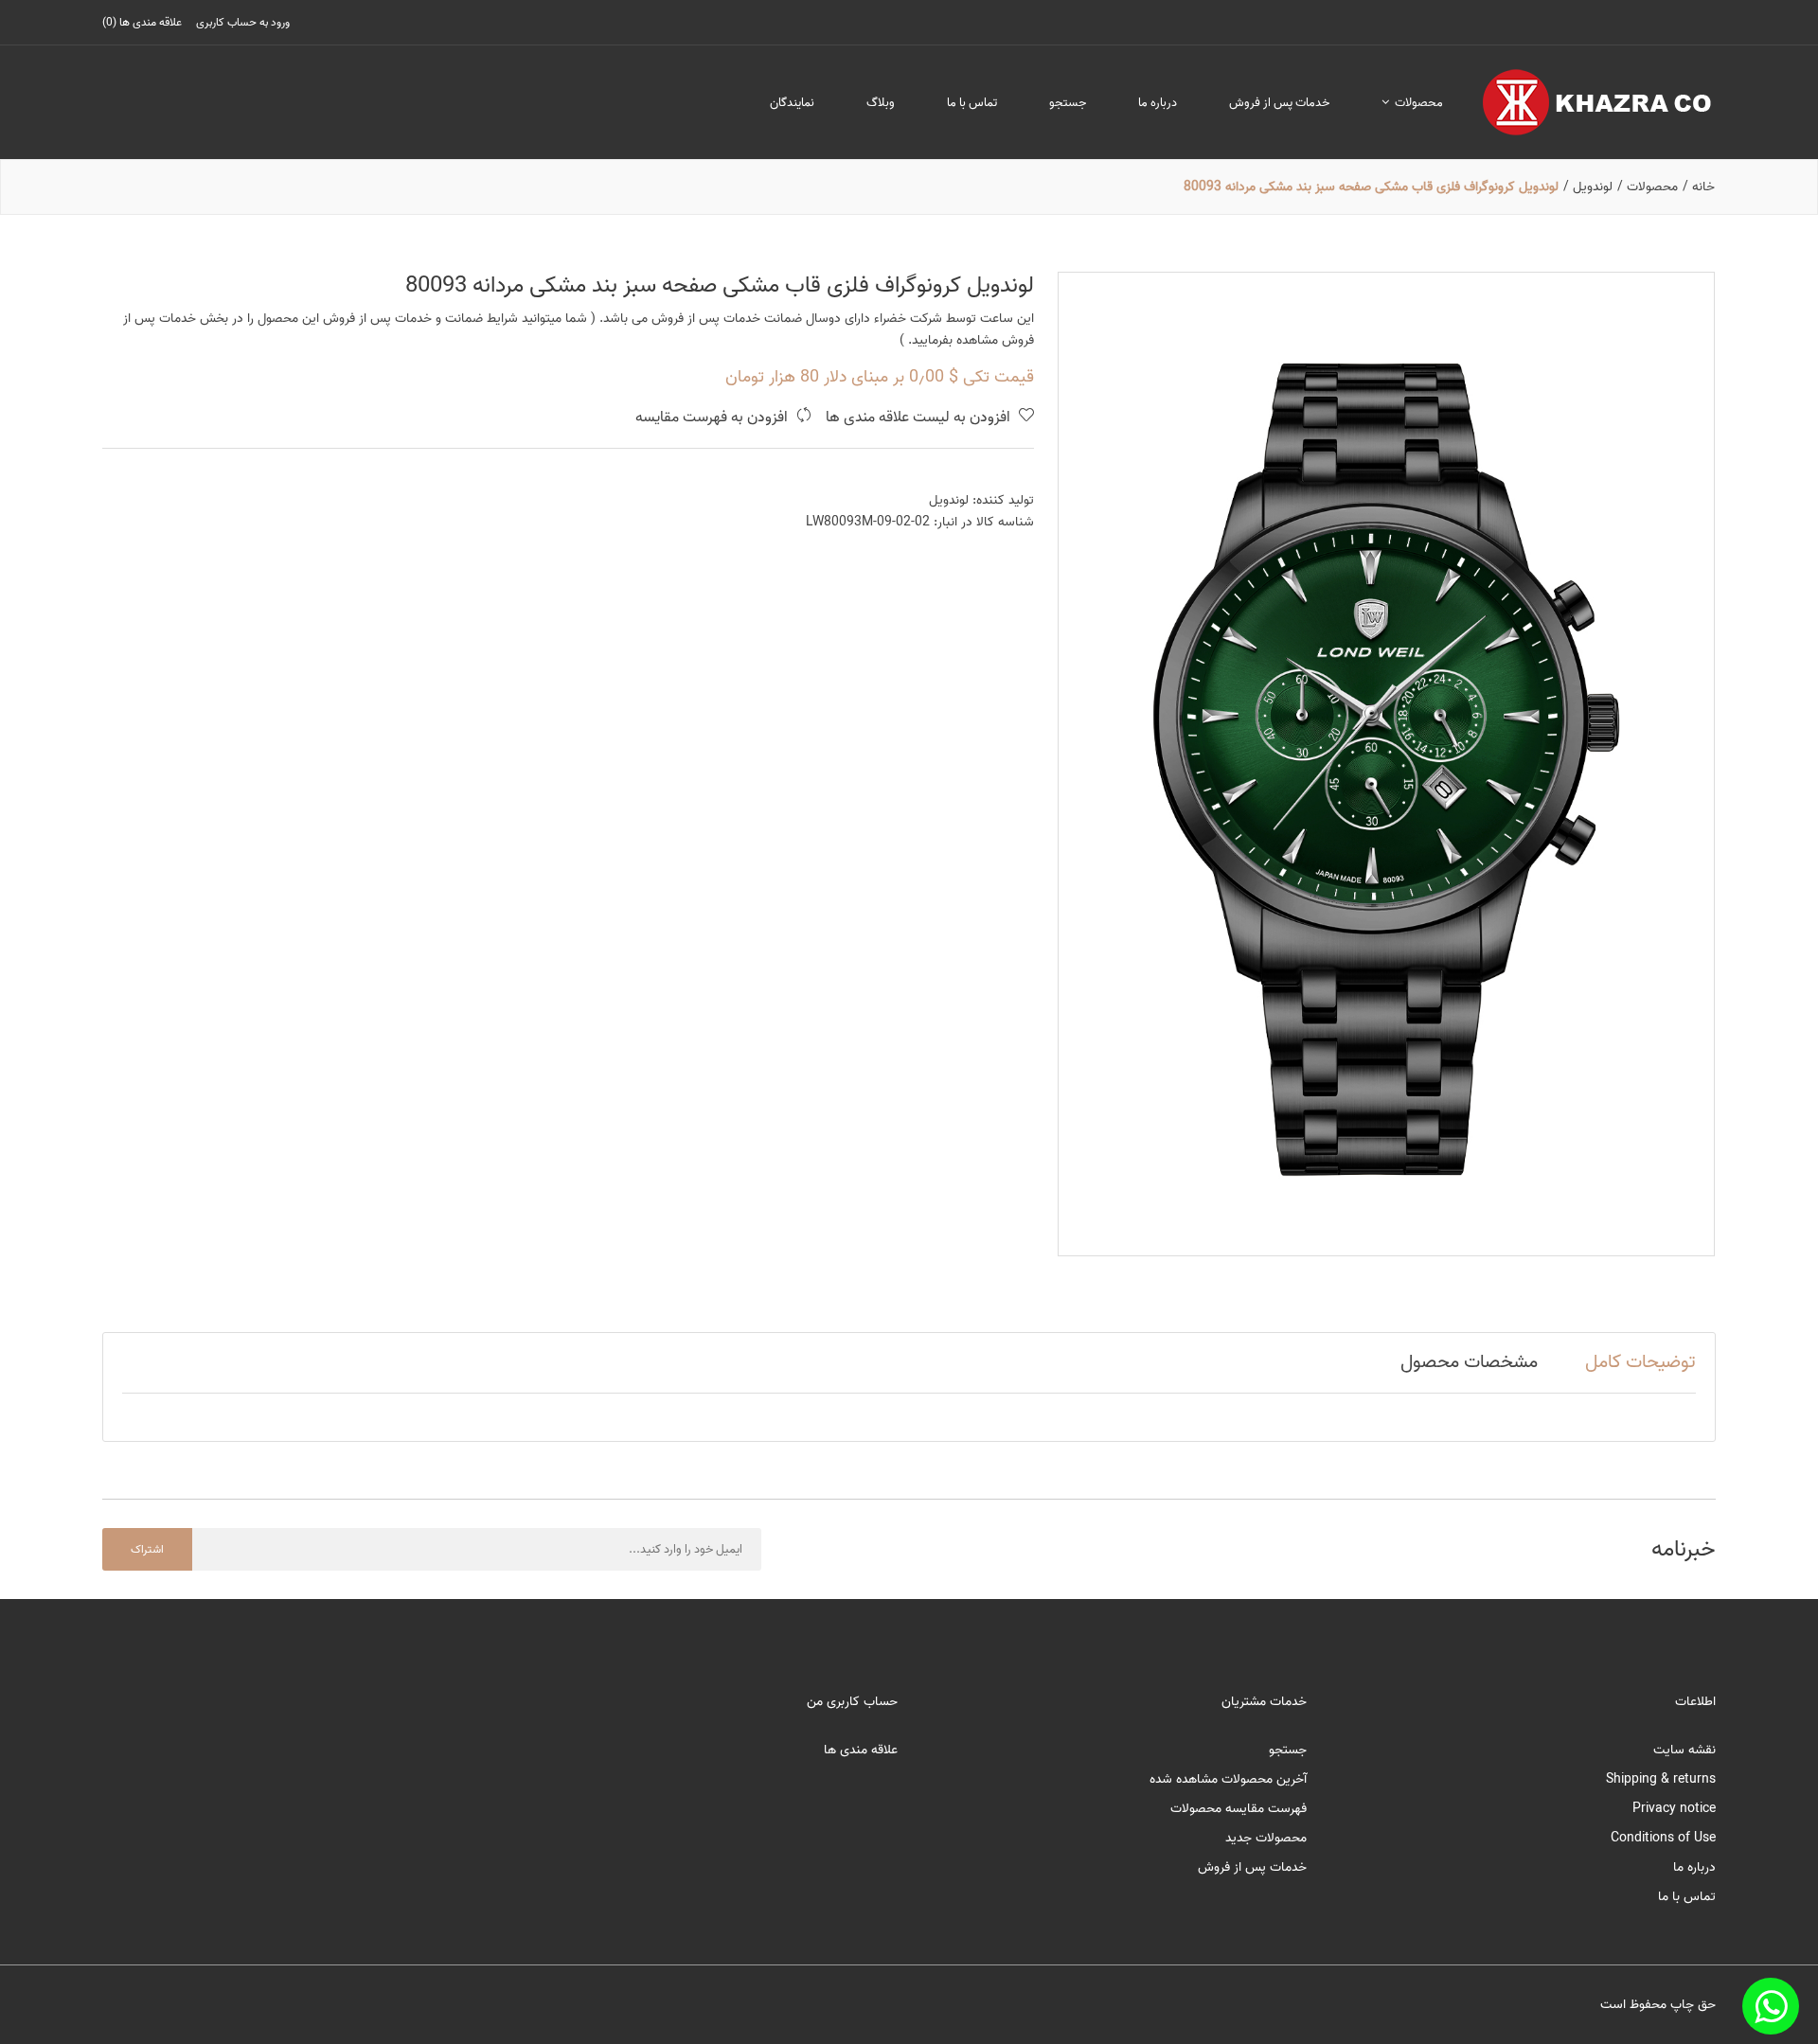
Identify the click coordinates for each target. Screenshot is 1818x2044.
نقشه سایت (1684, 1750)
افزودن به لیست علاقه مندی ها (920, 418)
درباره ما (1158, 103)
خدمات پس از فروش (1279, 103)
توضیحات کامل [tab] (1640, 1362)
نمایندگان (792, 103)
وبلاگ (881, 103)
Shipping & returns (1661, 1779)
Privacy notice (1674, 1809)
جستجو (1068, 103)
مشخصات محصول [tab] (1469, 1362)
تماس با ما (972, 103)
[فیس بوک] (1771, 2006)
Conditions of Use (1663, 1838)
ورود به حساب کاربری (243, 22)
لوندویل (949, 500)
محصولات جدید (1266, 1838)
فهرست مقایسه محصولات (1239, 1809)
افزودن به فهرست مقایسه (713, 418)
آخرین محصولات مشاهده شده (1228, 1779)
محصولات (1417, 103)
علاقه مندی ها (861, 1750)
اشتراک (147, 1549)
